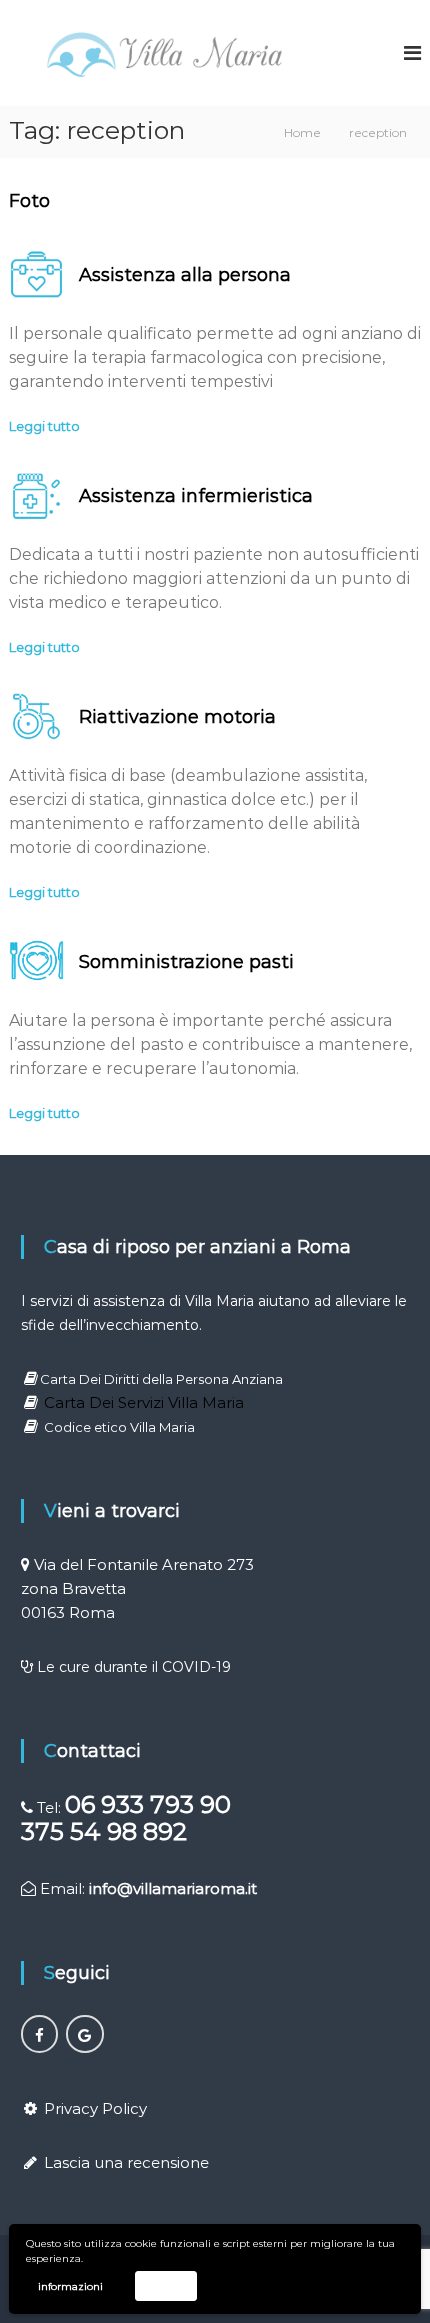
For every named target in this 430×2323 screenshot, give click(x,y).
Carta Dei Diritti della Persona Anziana (161, 1379)
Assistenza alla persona (185, 275)
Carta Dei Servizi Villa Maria (144, 1402)
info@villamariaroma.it (173, 1888)
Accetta (165, 2285)
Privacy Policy (95, 2108)
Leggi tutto (44, 426)
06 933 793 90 (148, 1804)
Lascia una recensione (126, 2162)
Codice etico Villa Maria (119, 1427)
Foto (29, 201)
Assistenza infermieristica (196, 496)
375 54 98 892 (104, 1831)
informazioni (70, 2286)
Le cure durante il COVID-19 (134, 1667)
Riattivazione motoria (177, 717)
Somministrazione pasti (186, 962)
